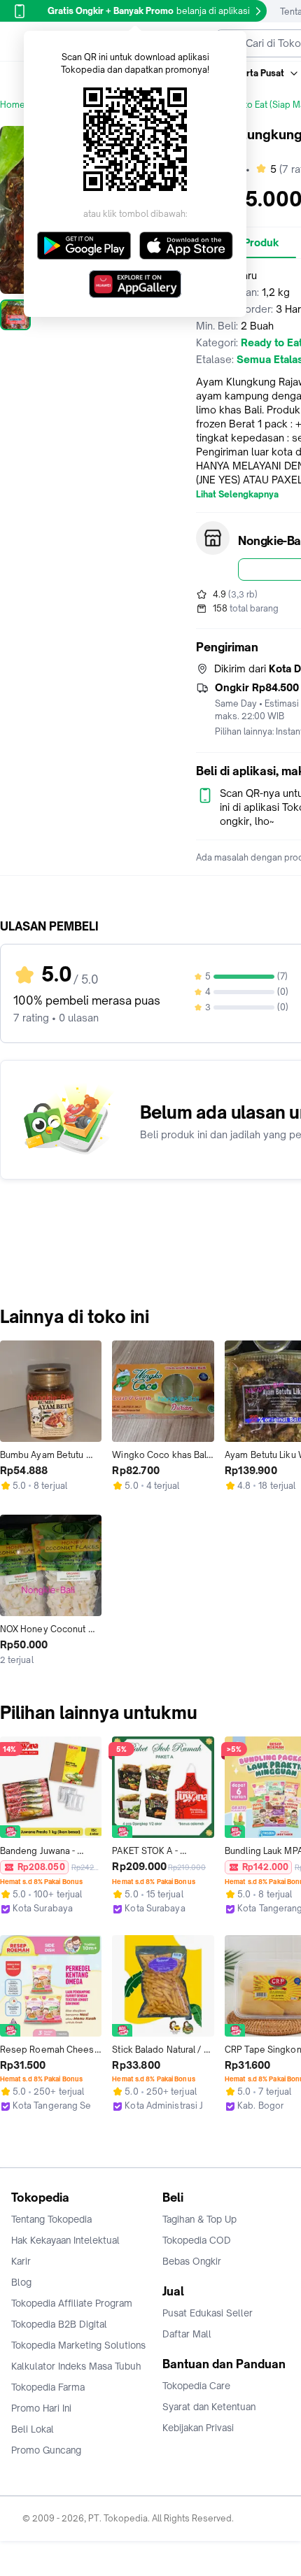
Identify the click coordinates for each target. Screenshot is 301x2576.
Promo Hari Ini (41, 2408)
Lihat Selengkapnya (237, 495)
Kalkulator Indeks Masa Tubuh (76, 2366)
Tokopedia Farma (48, 2387)
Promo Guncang (46, 2450)
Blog (21, 2282)
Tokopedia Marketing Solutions (78, 2345)
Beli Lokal (33, 2429)
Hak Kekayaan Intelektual (65, 2240)
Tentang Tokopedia (51, 2219)
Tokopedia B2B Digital (59, 2324)
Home (13, 105)
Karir (21, 2261)
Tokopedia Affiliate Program (72, 2303)
